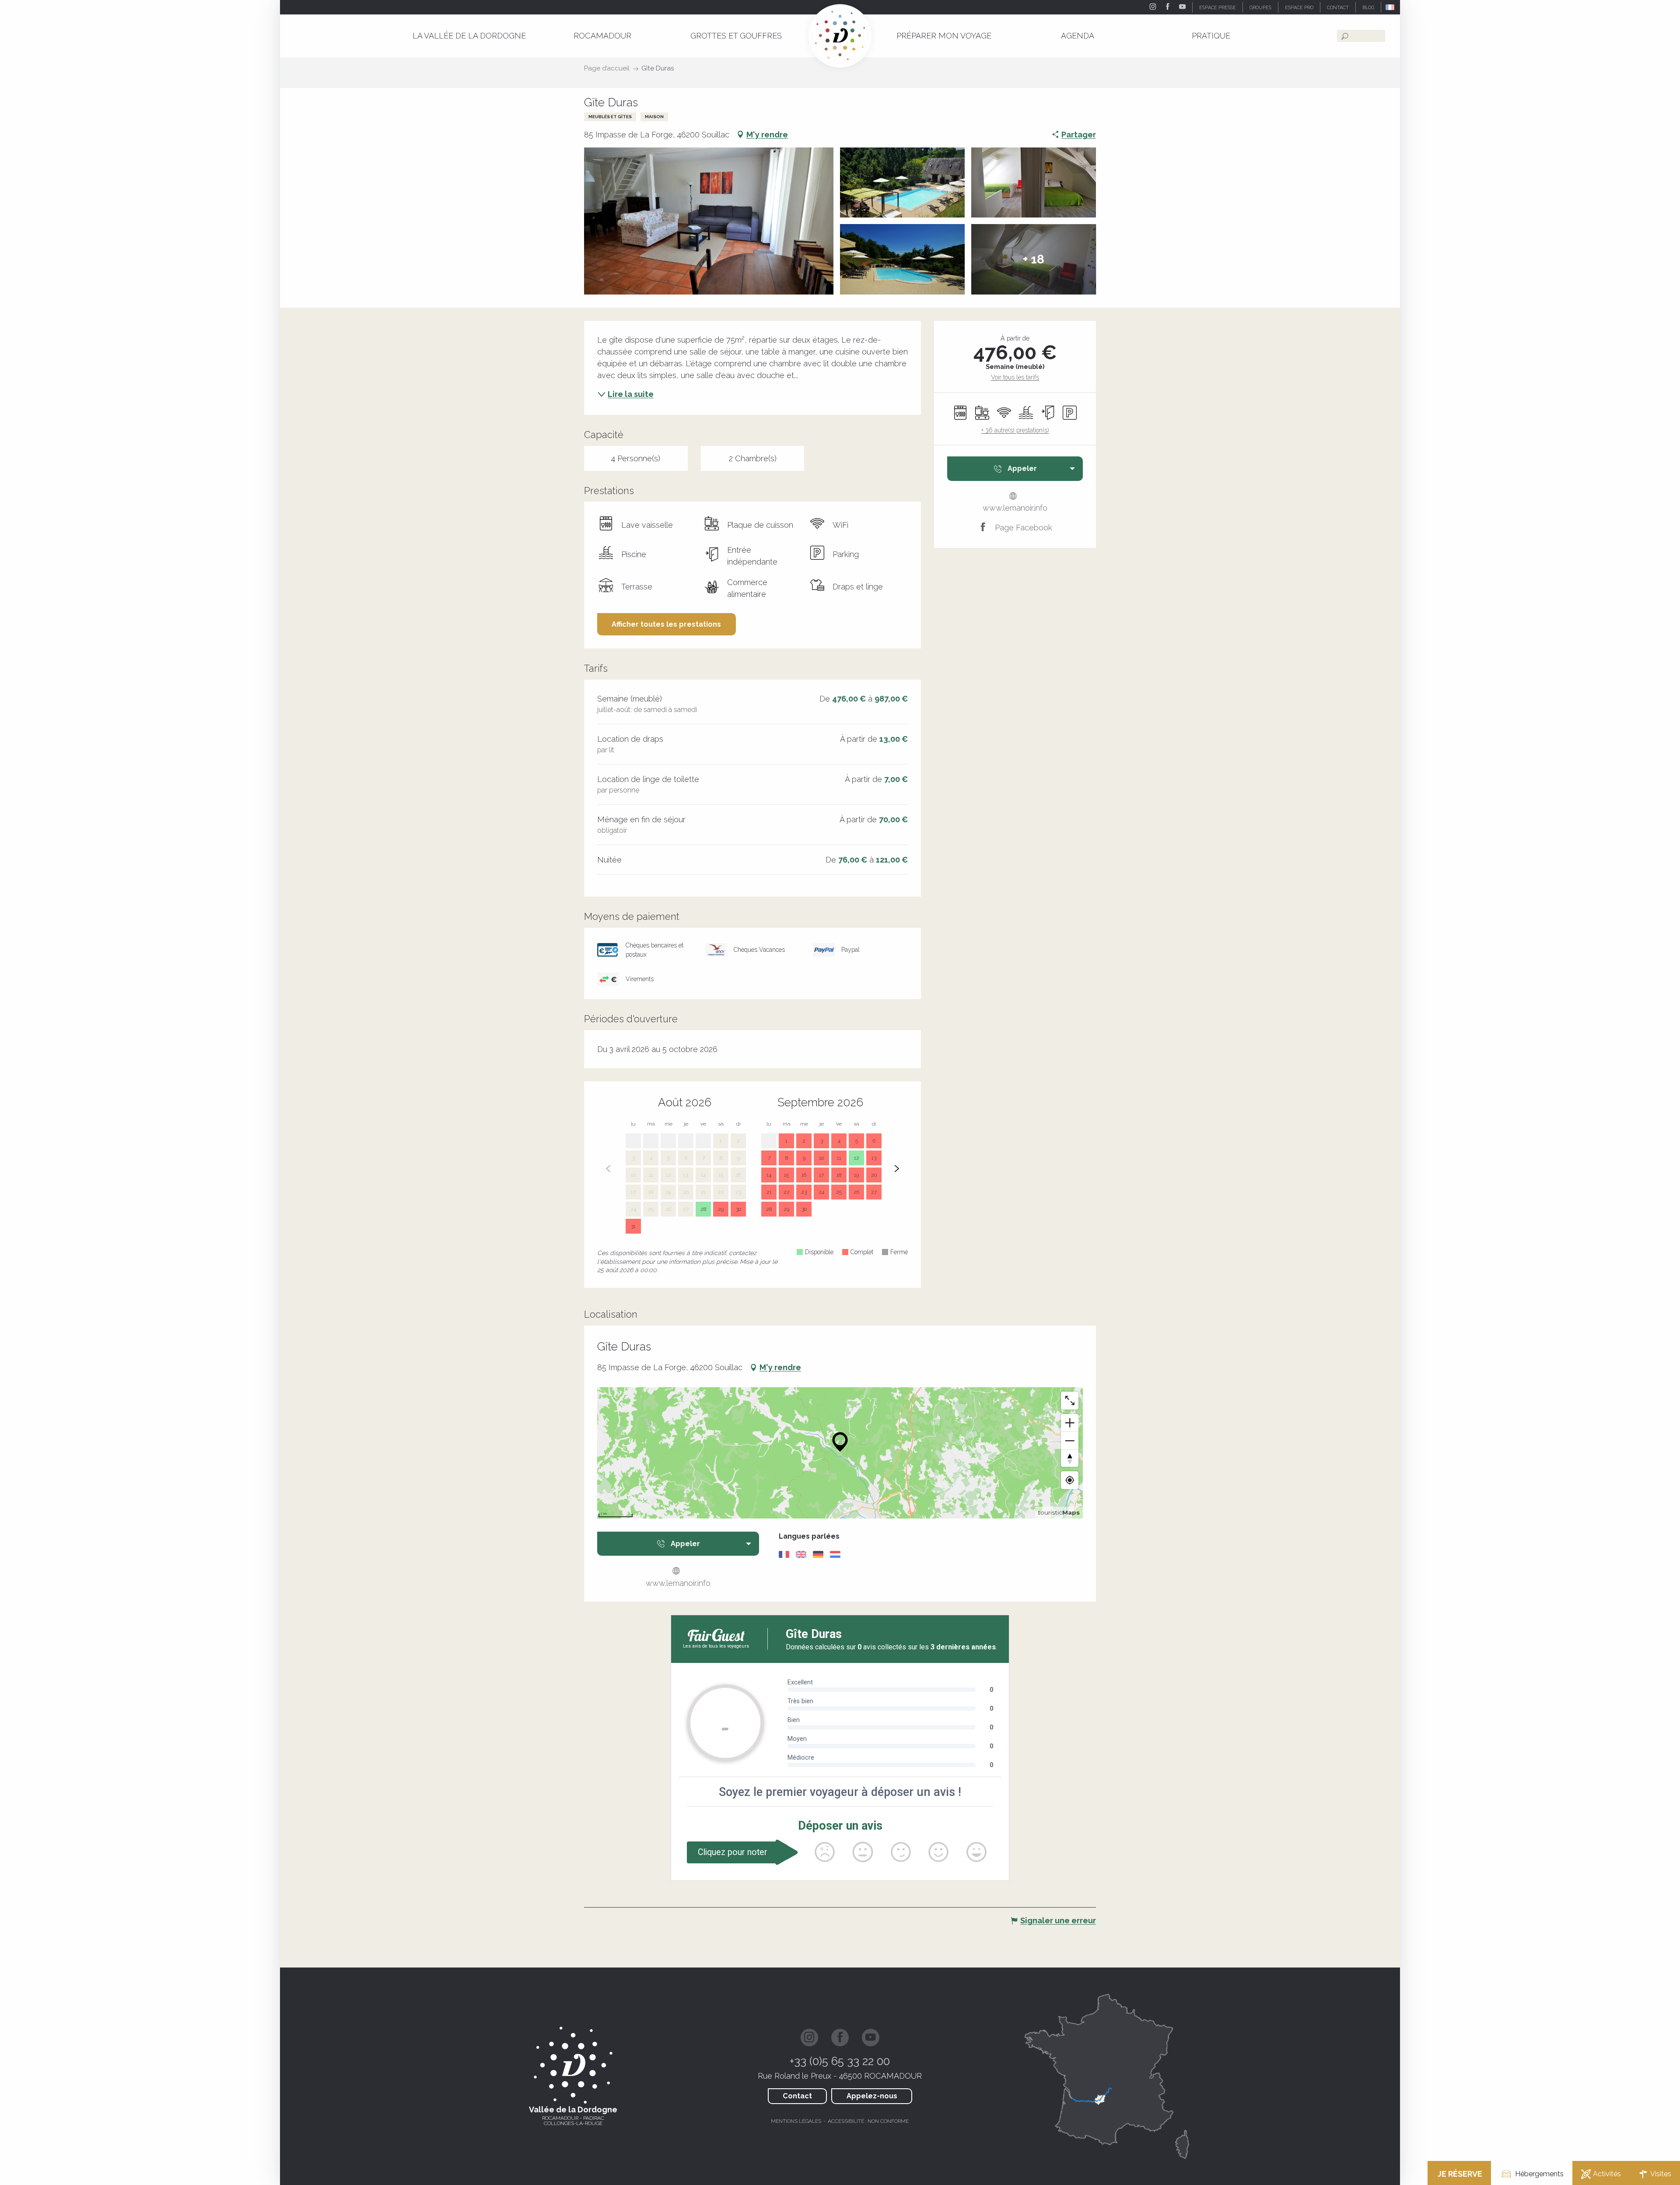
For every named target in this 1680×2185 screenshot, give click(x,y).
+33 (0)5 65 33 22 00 (840, 2061)
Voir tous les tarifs (1015, 377)
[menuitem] (469, 36)
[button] (1391, 7)
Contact (797, 2096)
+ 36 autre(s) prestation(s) (1015, 430)
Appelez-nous (872, 2096)
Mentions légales (796, 2121)
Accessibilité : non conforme (868, 2121)
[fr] (1391, 7)
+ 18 (1034, 259)
